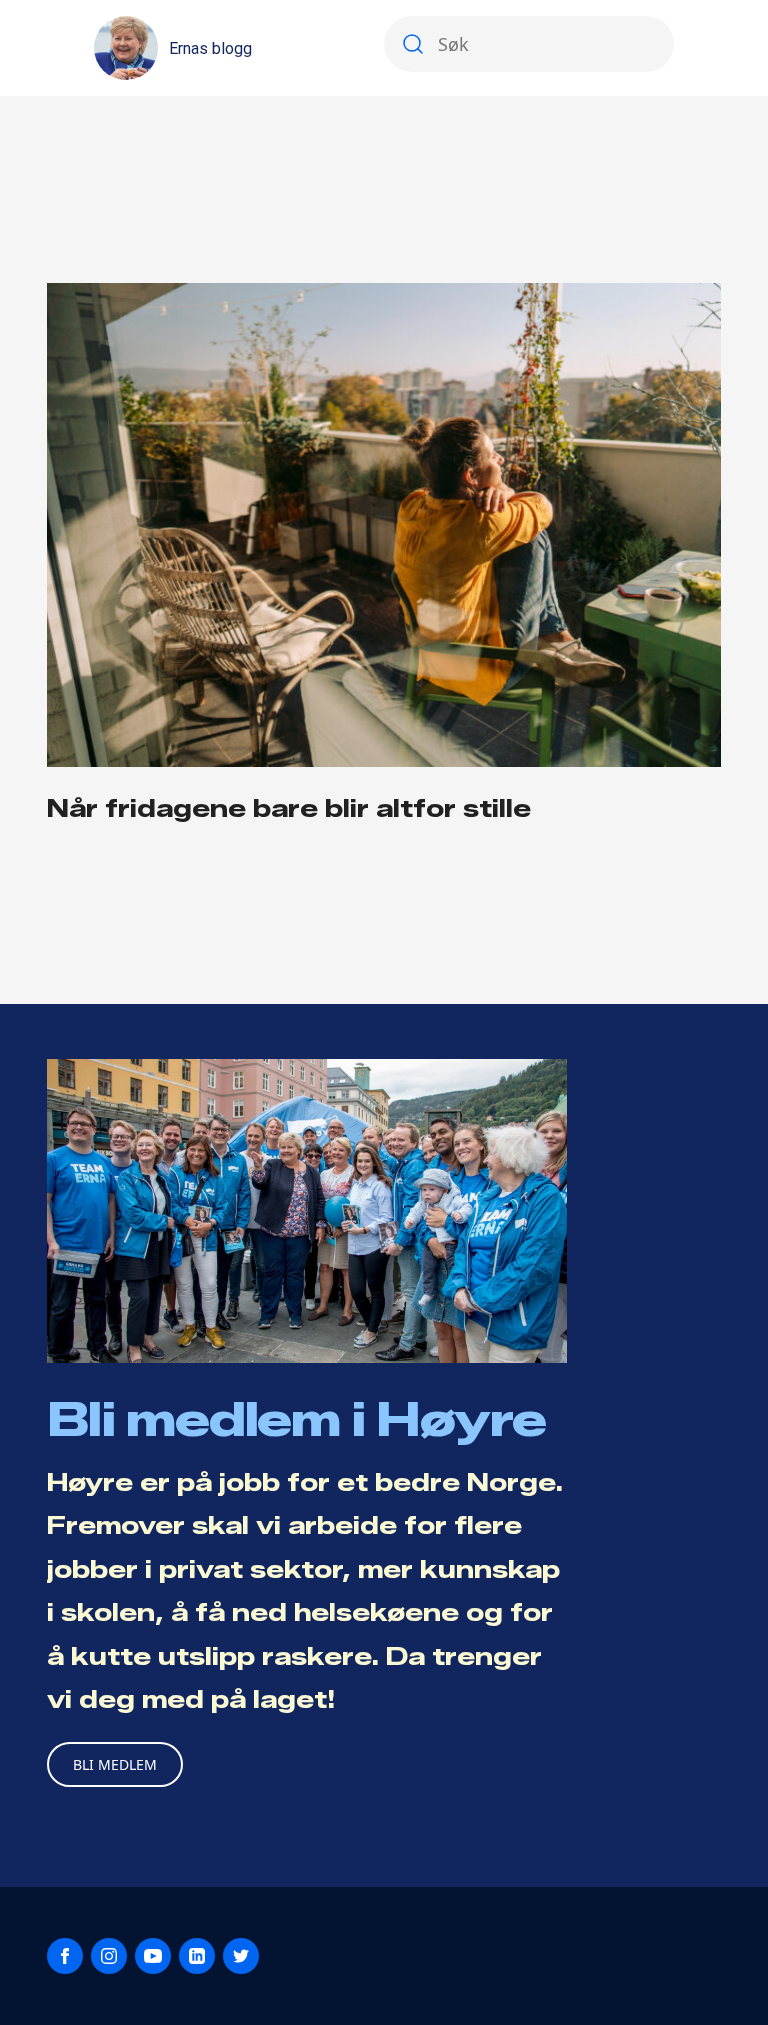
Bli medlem (115, 1764)
